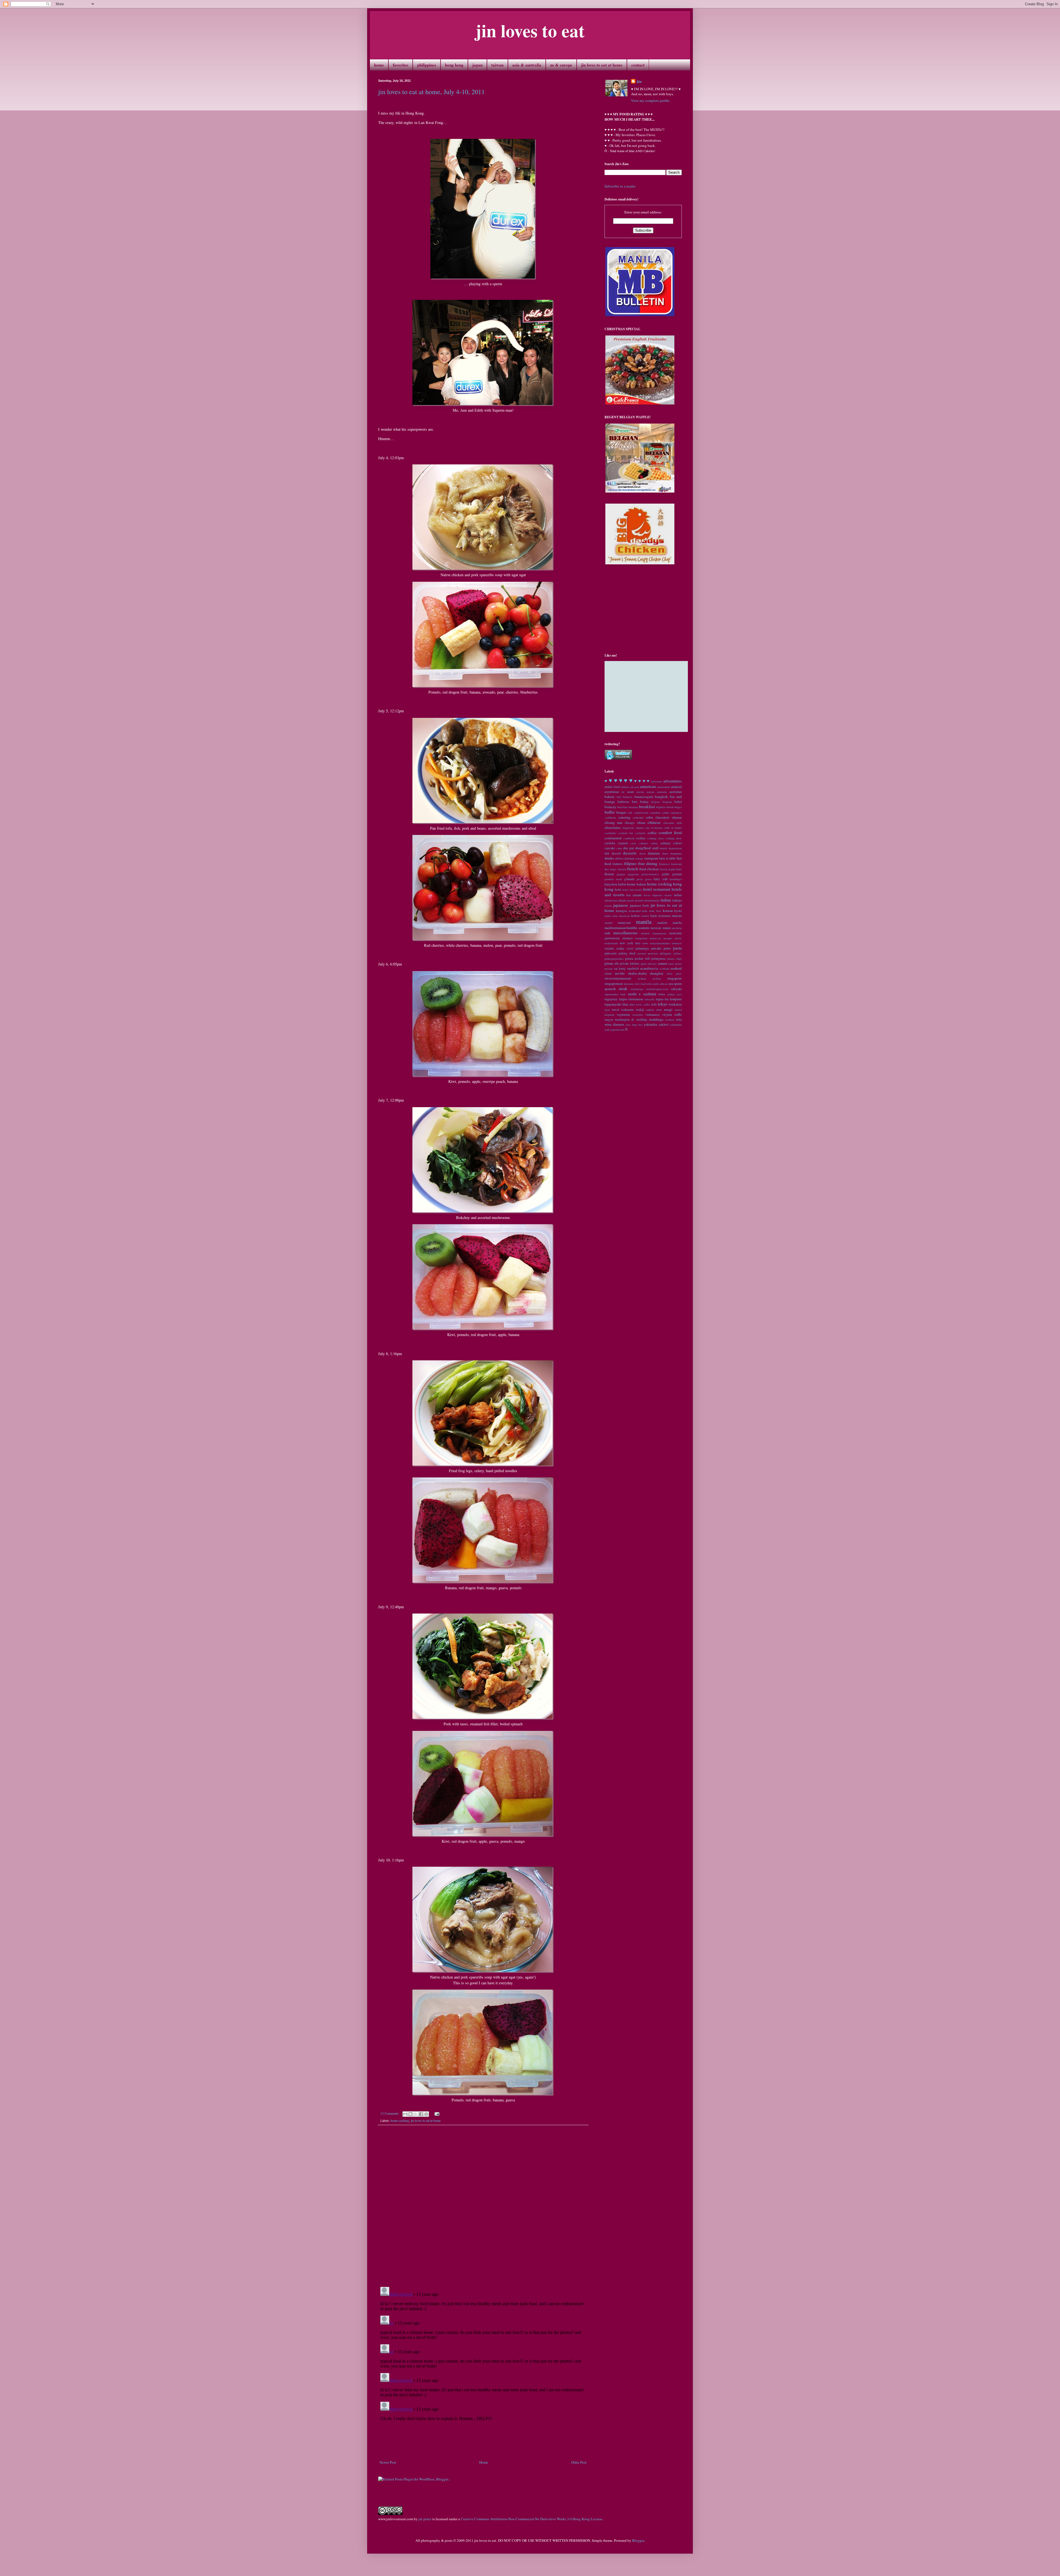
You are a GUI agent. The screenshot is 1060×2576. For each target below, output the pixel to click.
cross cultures (639, 843)
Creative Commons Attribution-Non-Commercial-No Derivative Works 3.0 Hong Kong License (532, 2519)
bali (619, 797)
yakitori (664, 1024)
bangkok (661, 797)
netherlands (611, 943)
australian (676, 792)
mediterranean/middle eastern (627, 928)
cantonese (676, 813)
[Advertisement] (483, 2444)
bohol (678, 802)
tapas (660, 999)
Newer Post (388, 2462)
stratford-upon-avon (657, 989)
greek (639, 879)
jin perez (425, 2519)
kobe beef (655, 911)
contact (638, 65)
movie (678, 938)
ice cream (634, 895)
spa (671, 984)
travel (616, 1010)
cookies (641, 838)
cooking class (656, 838)
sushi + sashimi (642, 994)
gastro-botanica (650, 874)
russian (609, 969)
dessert (616, 853)
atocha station (645, 792)
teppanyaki (613, 1004)
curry (619, 848)
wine (679, 1019)
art (623, 792)
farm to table (667, 858)
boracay (610, 807)
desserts (630, 853)
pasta (677, 948)
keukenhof (635, 911)
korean (668, 911)
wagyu (609, 1019)
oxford (630, 948)
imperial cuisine (662, 895)
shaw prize (674, 974)
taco (679, 994)
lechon (635, 916)
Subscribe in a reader (620, 186)
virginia (667, 1015)
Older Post (579, 2462)
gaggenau (633, 874)
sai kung (620, 968)
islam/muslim (652, 900)
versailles (638, 1015)
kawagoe (622, 911)
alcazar (635, 787)
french (633, 869)
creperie (623, 843)
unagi (668, 1009)
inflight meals (626, 900)
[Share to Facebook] (421, 2114)
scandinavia (649, 968)
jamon (608, 906)
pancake (656, 948)
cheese (677, 817)
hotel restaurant (657, 889)
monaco (628, 938)
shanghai (657, 973)
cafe (630, 813)
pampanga (642, 948)
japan (477, 65)
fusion (609, 874)
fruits (679, 869)
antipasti (676, 787)
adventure (657, 781)
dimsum (654, 853)
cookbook (629, 838)
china (641, 822)
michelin (677, 928)
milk (607, 933)
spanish (610, 989)
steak (623, 988)
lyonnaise (665, 916)
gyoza (648, 879)
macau (677, 916)
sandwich (633, 968)
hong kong (454, 65)
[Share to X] (416, 2114)
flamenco (664, 864)
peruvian (653, 953)
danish (663, 848)
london (645, 916)
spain (678, 983)
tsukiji (640, 1010)
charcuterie (662, 817)
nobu (645, 943)
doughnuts (676, 853)
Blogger (638, 2540)
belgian (655, 802)
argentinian (612, 792)
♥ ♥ (613, 780)
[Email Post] (436, 2113)
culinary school (671, 843)
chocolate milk (672, 823)
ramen (663, 963)
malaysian (624, 923)
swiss (662, 994)
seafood (676, 968)
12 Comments (389, 2113)
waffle (678, 1015)
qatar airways (649, 964)
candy (665, 813)
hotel (618, 889)
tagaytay (611, 999)
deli (607, 853)
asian (630, 792)
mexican (656, 928)
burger (621, 812)
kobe (645, 911)
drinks (609, 858)
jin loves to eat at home (602, 65)
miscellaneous (626, 933)
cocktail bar (626, 833)
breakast (633, 807)
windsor (670, 1020)
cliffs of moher (673, 828)
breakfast (647, 806)
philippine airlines (671, 953)
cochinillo (610, 833)
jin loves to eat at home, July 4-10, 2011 (431, 92)
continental (613, 838)
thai (625, 1004)
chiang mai (614, 822)
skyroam (628, 984)
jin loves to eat (530, 30)
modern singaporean (654, 933)
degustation (675, 848)
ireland (639, 900)
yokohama (676, 1025)
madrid (609, 923)
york (607, 1030)
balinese (628, 797)
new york (626, 943)
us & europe (561, 65)
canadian (655, 813)
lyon (654, 916)
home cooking (400, 2121)
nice (638, 943)
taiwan (497, 65)
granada (629, 879)
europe (639, 858)
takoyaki (650, 999)
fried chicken (649, 869)
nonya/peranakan (660, 943)
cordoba (610, 843)
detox (642, 853)
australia (662, 792)
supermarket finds (615, 994)
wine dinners (614, 1024)
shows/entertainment (618, 978)
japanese (621, 905)
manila (644, 922)
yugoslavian (617, 1030)
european (651, 858)
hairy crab (661, 879)
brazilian (622, 807)
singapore (675, 978)
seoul (608, 973)
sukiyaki (676, 989)
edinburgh (629, 858)
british (670, 807)
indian (678, 895)
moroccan (655, 938)
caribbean (610, 818)
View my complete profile (650, 100)
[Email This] (405, 2114)
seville (620, 973)
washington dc (625, 1019)
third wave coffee (640, 1004)
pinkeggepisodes (614, 959)
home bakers (637, 884)
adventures (673, 781)
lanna (608, 916)
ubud (659, 1010)
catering (624, 817)
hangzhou (611, 884)
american (648, 786)
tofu (654, 1004)
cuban (654, 843)
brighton (661, 807)
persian (642, 953)
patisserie (611, 953)
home (379, 65)
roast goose (675, 964)
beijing (644, 802)
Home (484, 2462)
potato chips (675, 959)
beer (635, 802)
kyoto (678, 911)
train (607, 1010)
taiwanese (636, 999)
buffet (609, 812)
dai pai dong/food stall (641, 848)
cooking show (674, 838)
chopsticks (628, 828)
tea (667, 999)
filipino (630, 863)
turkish (650, 1010)
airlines (625, 787)
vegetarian (623, 1015)
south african (660, 984)
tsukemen (628, 1010)
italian (666, 900)
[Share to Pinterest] (426, 2114)
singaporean (614, 983)
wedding (642, 1019)
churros (640, 828)
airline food (612, 787)
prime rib (612, 963)
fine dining (648, 863)
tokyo (663, 1004)
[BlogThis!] (410, 2114)
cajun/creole (641, 813)
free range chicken (615, 869)
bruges (678, 807)
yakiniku (650, 1024)
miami (667, 928)
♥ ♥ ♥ (626, 780)
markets (662, 923)
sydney (671, 994)
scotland (664, 969)
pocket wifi (642, 958)
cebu (650, 817)
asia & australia (527, 65)
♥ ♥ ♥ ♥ (642, 781)
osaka (620, 948)
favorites (401, 65)
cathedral (638, 818)
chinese (654, 822)
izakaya (677, 900)
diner (665, 853)
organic (609, 948)
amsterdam (664, 787)
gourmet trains (613, 879)
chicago (630, 823)
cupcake (610, 848)
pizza (629, 958)
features (618, 864)
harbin (622, 884)
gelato (666, 874)
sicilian (657, 978)
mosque (668, 938)
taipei (623, 999)
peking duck (627, 953)
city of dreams (654, 828)
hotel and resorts (632, 890)
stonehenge (637, 989)
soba (649, 984)
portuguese (658, 958)
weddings (656, 1019)
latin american (621, 916)
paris (667, 948)
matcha (677, 923)
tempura (676, 999)
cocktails (640, 833)
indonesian (611, 900)
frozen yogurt (668, 869)
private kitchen (630, 963)
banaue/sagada (644, 797)
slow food (640, 984)
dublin (619, 858)
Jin (639, 81)
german (677, 874)
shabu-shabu (637, 973)
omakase (677, 943)
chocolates (613, 827)
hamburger (676, 879)
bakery (610, 797)
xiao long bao (634, 1025)
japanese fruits (640, 905)
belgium (667, 802)
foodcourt (676, 864)
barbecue (623, 802)
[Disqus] (483, 2206)
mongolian (641, 938)
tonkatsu (675, 1004)
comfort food (670, 832)
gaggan (621, 874)
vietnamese (653, 1015)
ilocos (647, 895)
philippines (427, 65)
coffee (652, 833)
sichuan (642, 978)
